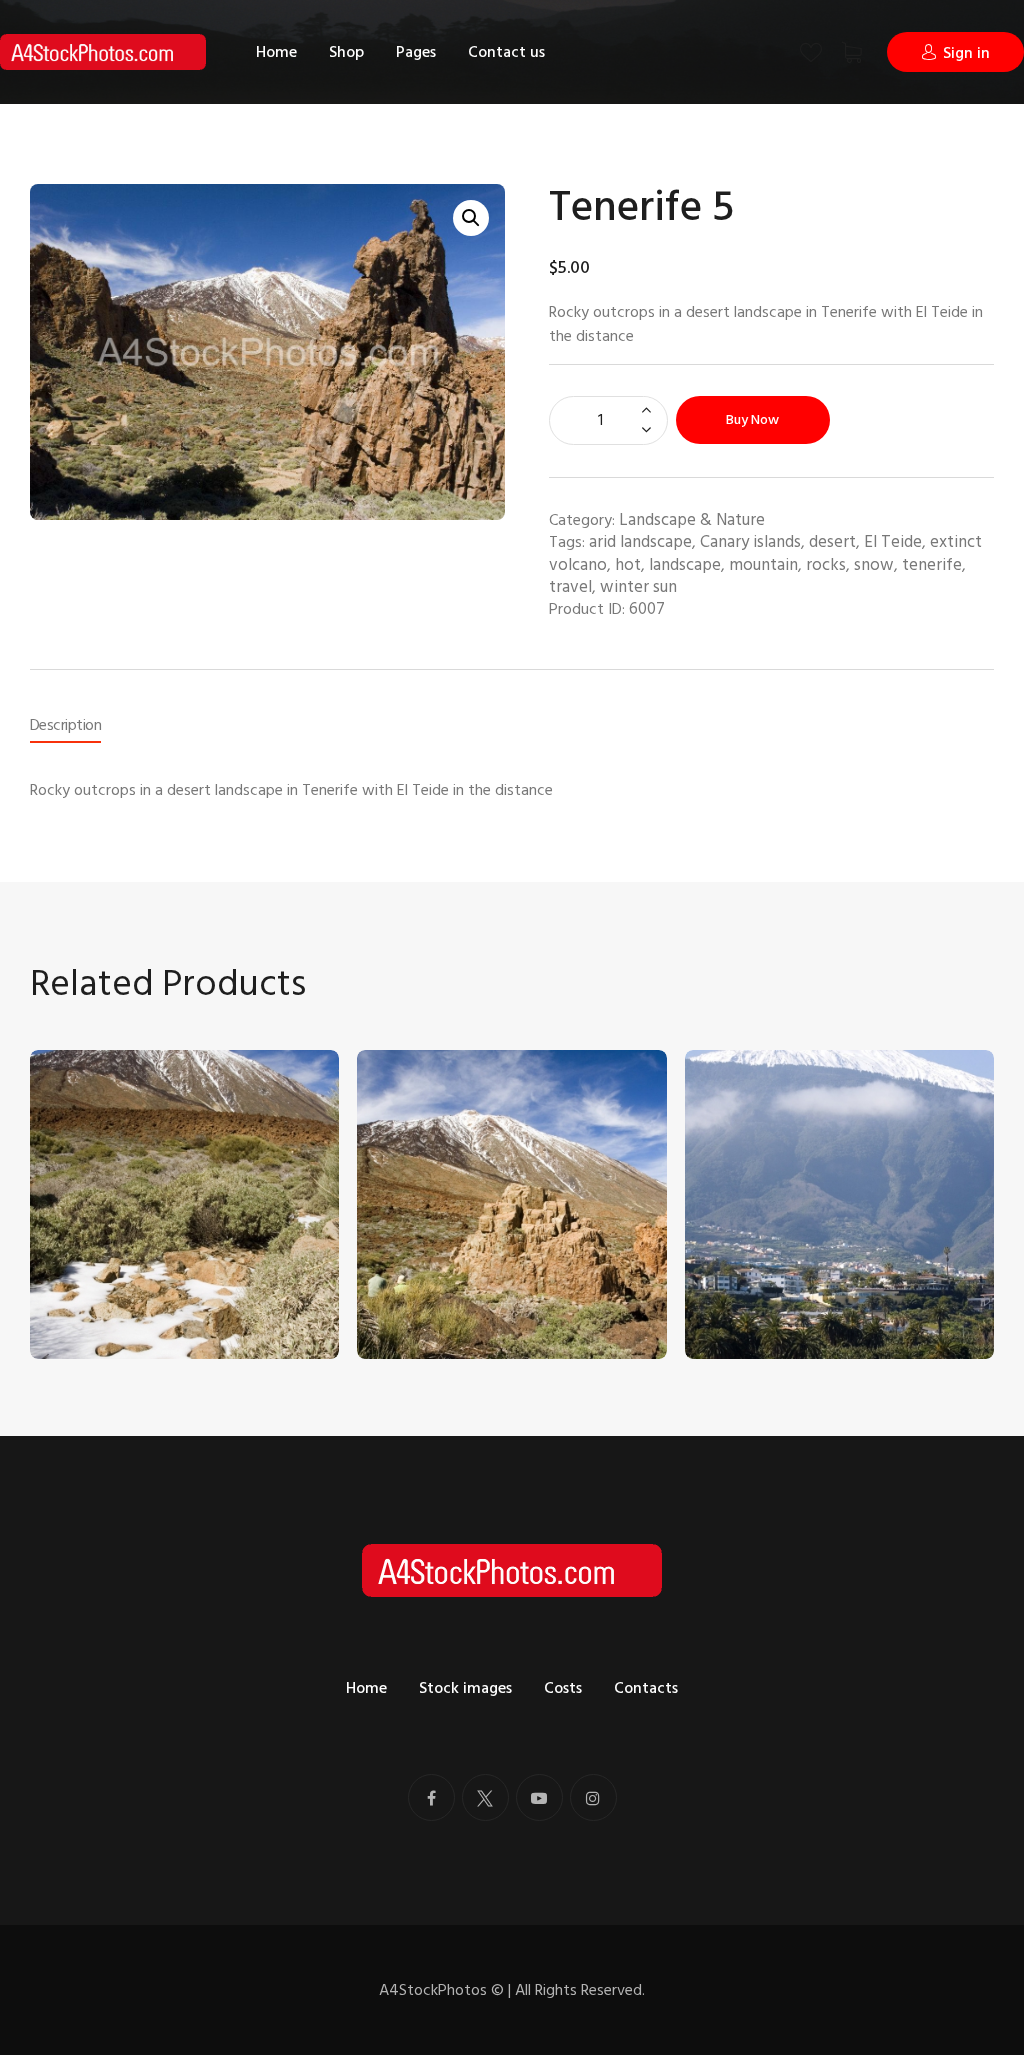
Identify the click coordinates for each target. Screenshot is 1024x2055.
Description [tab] (65, 725)
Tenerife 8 (407, 1272)
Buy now (752, 419)
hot (628, 565)
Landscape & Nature (692, 520)
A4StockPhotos (441, 1990)
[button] (471, 218)
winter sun (638, 587)
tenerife (932, 565)
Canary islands (750, 542)
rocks (826, 565)
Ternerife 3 (82, 1272)
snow (874, 565)
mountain (763, 565)
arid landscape (640, 542)
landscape (685, 565)
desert (832, 542)
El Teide (893, 542)
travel (570, 587)
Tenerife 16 (738, 1272)
